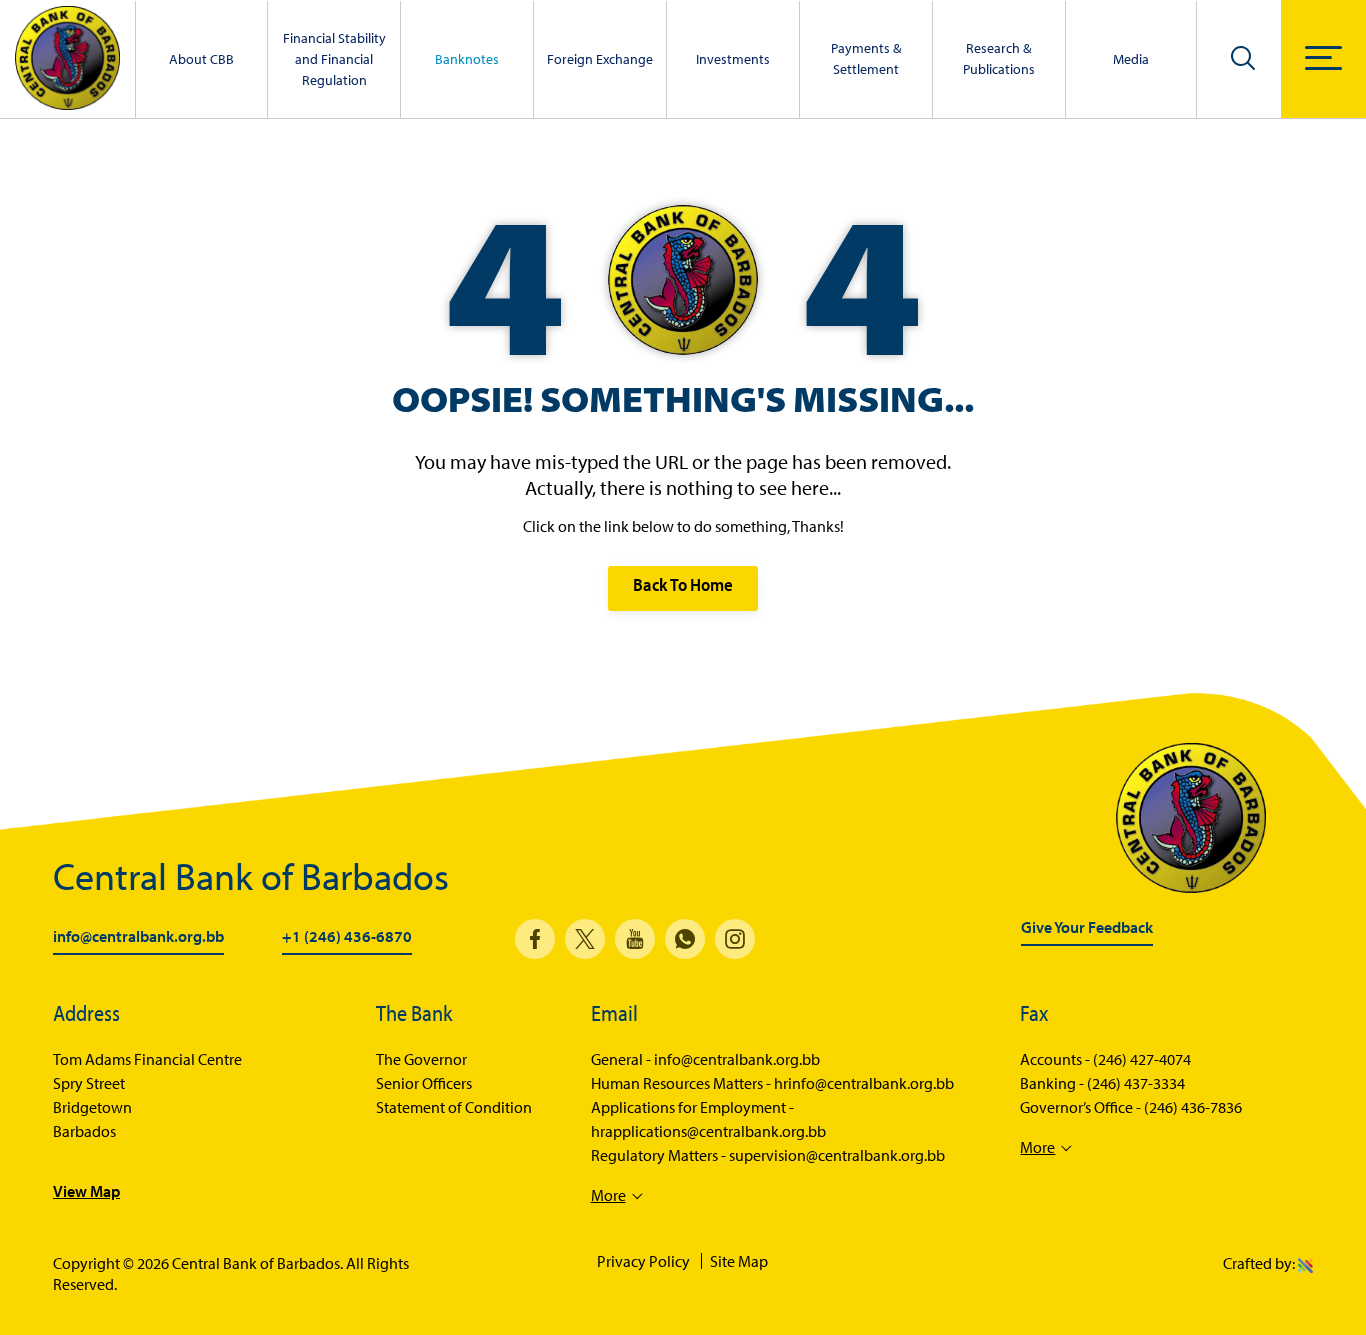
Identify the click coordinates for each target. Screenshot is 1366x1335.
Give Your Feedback (1087, 928)
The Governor (421, 1059)
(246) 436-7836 (1193, 1107)
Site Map (739, 1261)
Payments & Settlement (866, 58)
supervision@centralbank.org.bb (837, 1155)
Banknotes (467, 59)
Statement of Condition (454, 1107)
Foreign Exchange (600, 59)
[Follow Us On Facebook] (535, 939)
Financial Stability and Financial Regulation (334, 59)
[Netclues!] (1305, 1263)
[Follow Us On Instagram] (735, 939)
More (608, 1195)
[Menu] (1323, 58)
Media (1131, 59)
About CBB (201, 59)
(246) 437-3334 (1136, 1083)
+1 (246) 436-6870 (347, 937)
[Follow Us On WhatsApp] (685, 939)
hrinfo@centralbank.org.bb (864, 1083)
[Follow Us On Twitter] (585, 939)
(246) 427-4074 (1142, 1059)
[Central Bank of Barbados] (67, 59)
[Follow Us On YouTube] (635, 939)
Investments (733, 59)
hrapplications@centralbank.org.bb (708, 1131)
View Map (86, 1191)
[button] (1243, 57)
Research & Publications (999, 58)
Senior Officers (424, 1083)
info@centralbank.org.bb (138, 937)
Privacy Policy (643, 1261)
